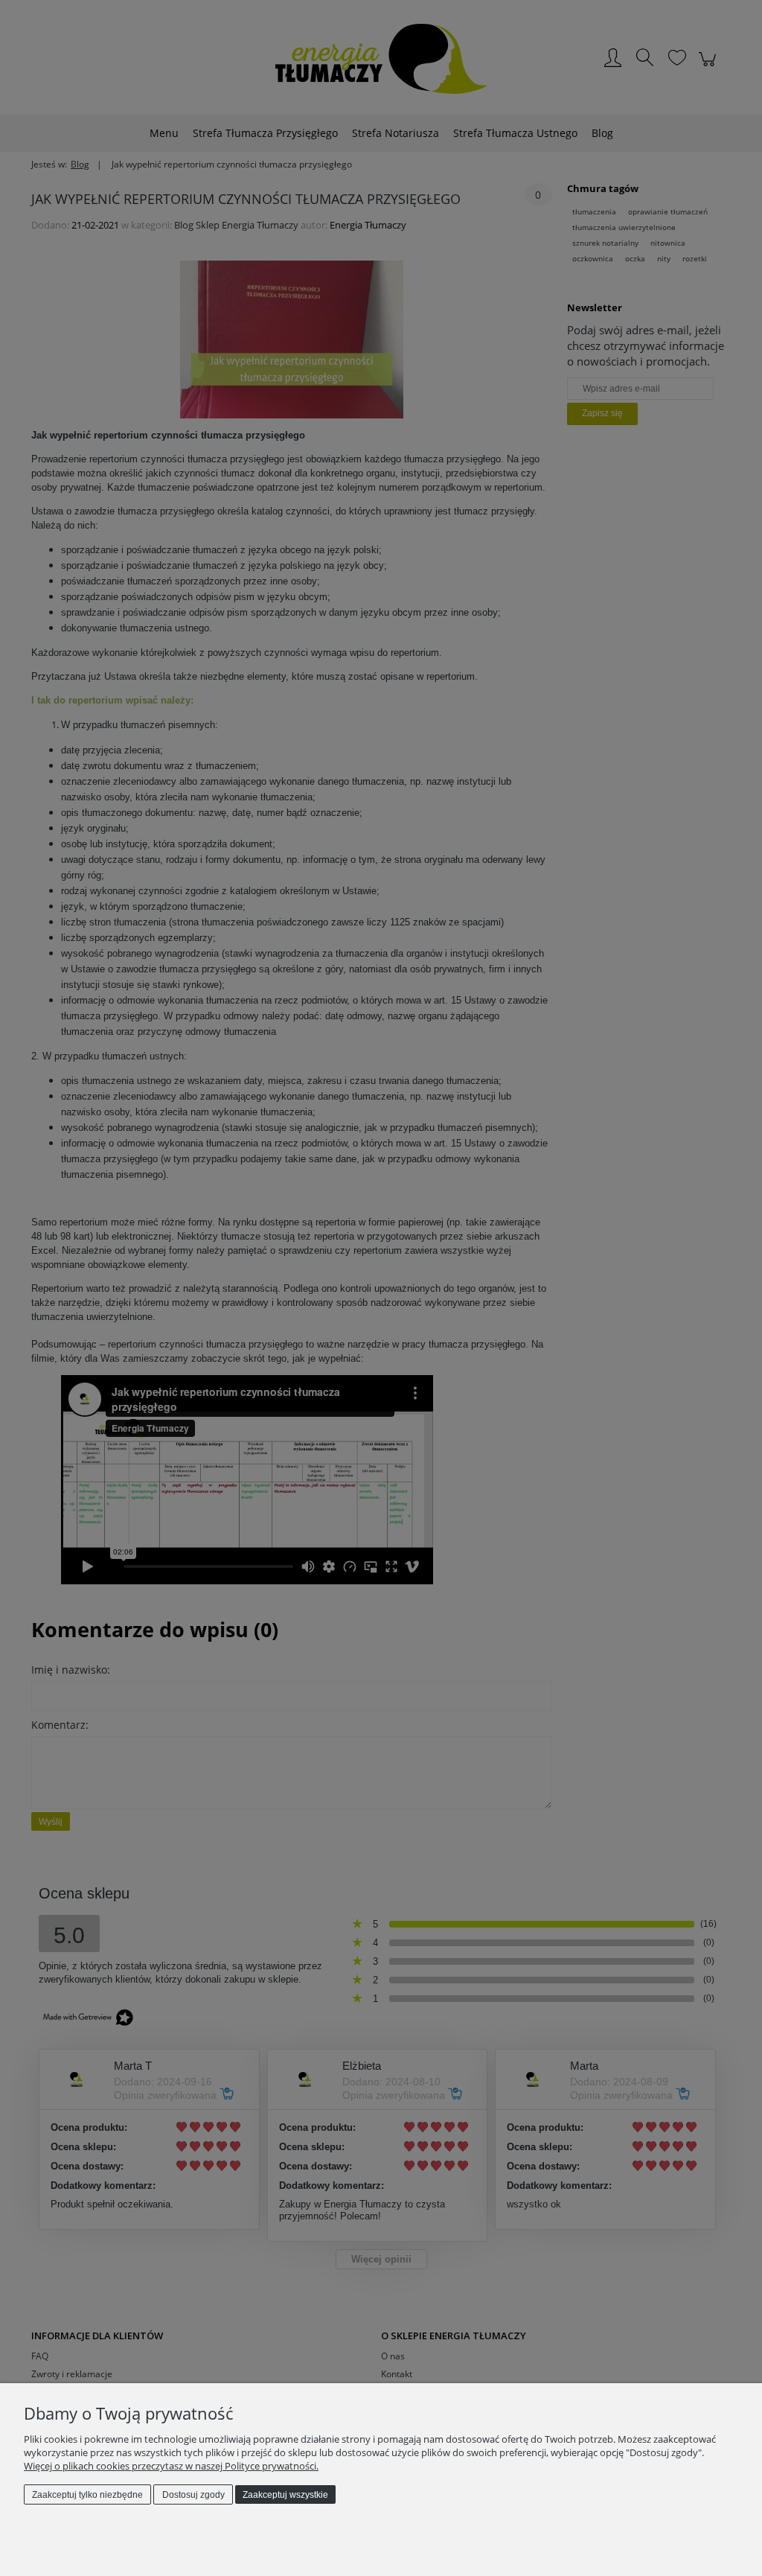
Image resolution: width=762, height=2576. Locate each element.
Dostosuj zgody (193, 2495)
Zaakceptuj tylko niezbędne (87, 2495)
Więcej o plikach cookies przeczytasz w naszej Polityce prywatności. (171, 2466)
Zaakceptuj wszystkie (285, 2495)
